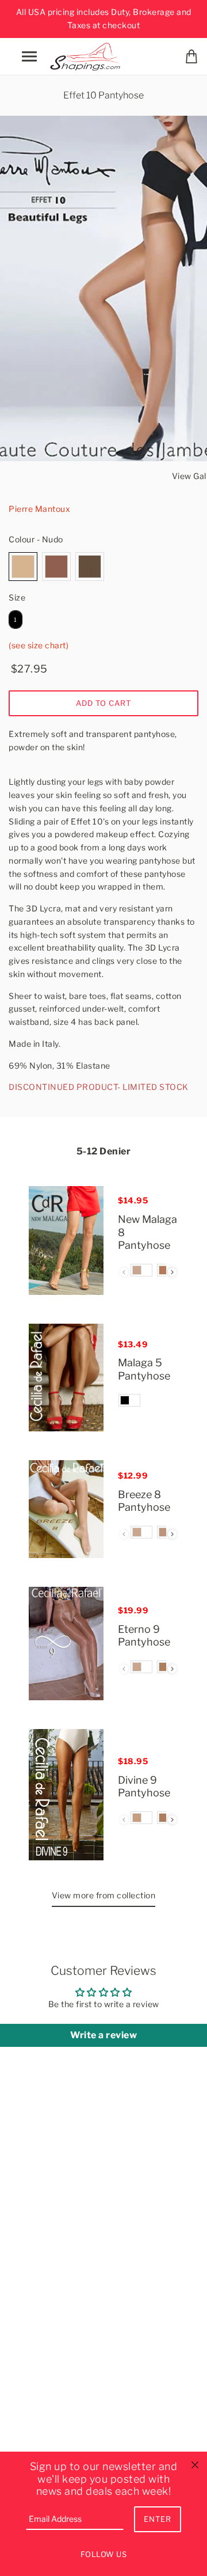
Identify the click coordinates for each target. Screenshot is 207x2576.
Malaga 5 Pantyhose (144, 1369)
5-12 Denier (104, 1151)
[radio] (23, 567)
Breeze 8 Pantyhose (144, 1501)
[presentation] (172, 1272)
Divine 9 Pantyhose (144, 1787)
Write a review (103, 2035)
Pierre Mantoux (39, 509)
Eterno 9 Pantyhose (144, 1636)
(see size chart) (39, 645)
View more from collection (104, 1895)
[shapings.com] (87, 55)
